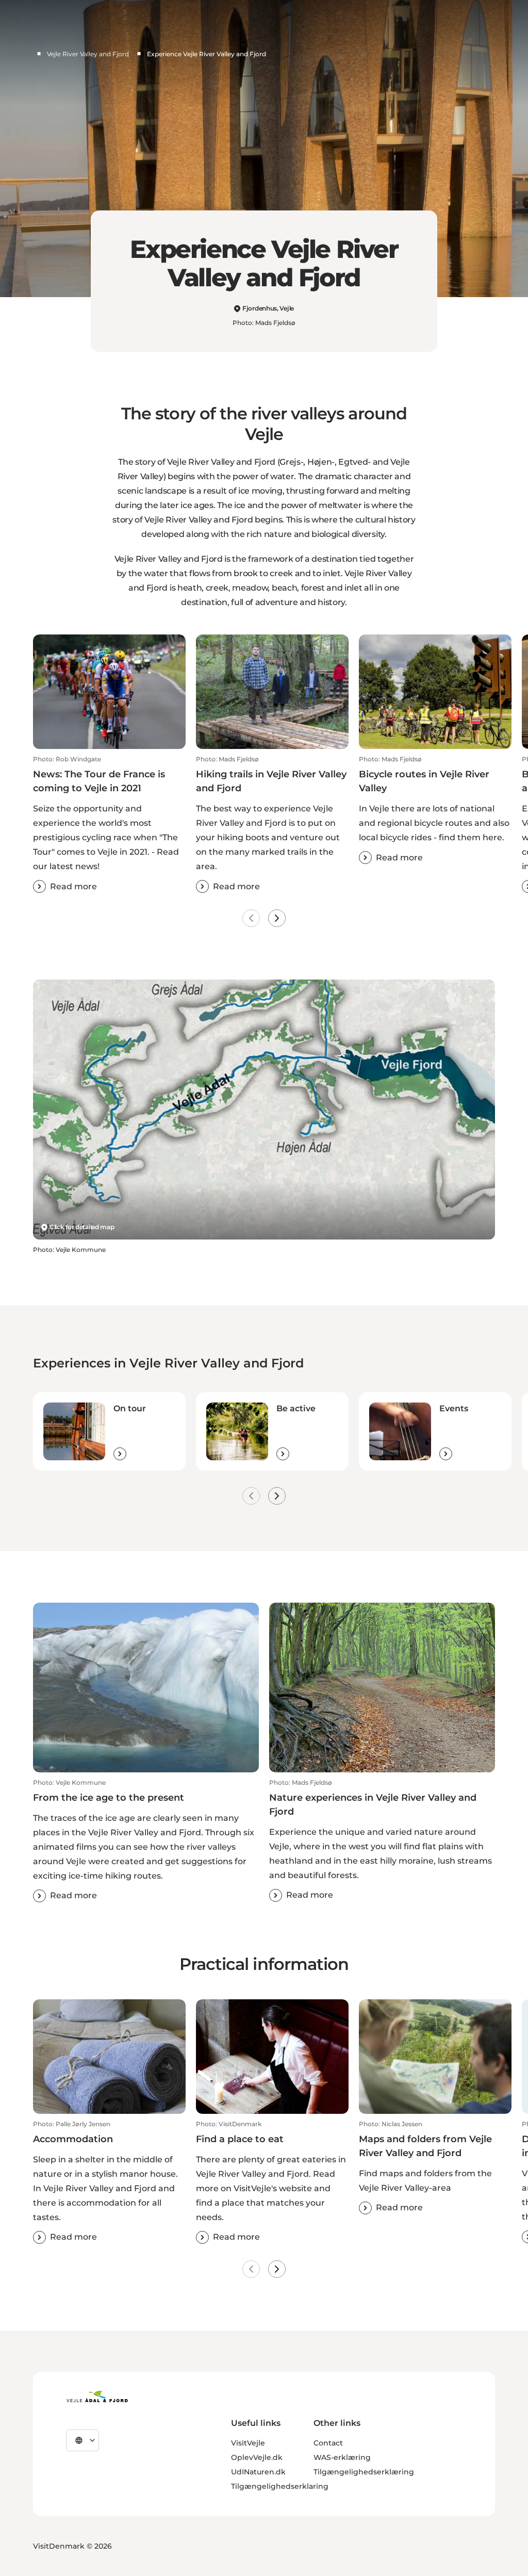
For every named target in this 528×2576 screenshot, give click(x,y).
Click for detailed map (82, 1227)
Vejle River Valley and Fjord (88, 54)
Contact (328, 2443)
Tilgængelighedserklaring (280, 2486)
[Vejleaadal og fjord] (97, 2396)
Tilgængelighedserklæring (364, 2472)
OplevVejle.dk (257, 2457)
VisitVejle (248, 2443)
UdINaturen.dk (258, 2472)
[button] (109, 824)
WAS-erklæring (342, 2457)
